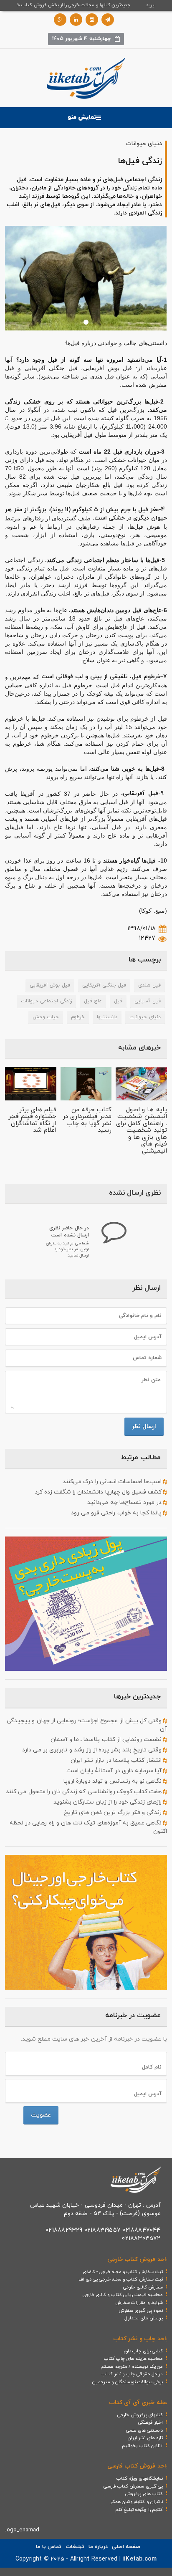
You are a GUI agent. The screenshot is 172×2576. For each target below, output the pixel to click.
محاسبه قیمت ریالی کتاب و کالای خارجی (123, 2295)
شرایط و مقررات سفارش (139, 2303)
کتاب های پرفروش (144, 2494)
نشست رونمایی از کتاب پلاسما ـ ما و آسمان (107, 1740)
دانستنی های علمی (144, 2430)
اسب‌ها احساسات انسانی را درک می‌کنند (113, 1482)
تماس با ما (49, 2547)
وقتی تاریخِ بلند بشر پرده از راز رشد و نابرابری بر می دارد (93, 1750)
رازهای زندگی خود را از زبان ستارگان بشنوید (109, 1802)
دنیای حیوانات (145, 1017)
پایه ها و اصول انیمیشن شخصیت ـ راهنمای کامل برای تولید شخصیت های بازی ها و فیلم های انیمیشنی (142, 1130)
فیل (118, 1001)
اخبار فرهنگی (150, 2422)
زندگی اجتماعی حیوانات (46, 1001)
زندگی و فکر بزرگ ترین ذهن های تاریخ (114, 1813)
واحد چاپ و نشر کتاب (141, 2339)
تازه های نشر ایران (145, 2438)
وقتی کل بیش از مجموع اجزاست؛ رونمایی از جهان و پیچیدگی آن (87, 1725)
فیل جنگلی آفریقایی (104, 985)
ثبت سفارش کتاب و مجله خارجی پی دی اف (121, 2279)
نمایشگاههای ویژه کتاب (139, 2478)
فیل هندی (149, 985)
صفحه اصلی (126, 2547)
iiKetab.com (139, 2559)
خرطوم (78, 1017)
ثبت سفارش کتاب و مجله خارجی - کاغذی (123, 2272)
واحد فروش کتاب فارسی (138, 2466)
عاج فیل (93, 1001)
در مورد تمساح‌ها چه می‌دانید (125, 1502)
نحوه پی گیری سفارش (141, 2311)
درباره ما (98, 2547)
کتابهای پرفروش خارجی (140, 2415)
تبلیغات (75, 2547)
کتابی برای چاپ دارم (143, 2351)
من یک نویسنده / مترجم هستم (132, 2367)
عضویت (41, 2115)
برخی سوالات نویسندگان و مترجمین (128, 2382)
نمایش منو (82, 117)
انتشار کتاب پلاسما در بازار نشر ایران (117, 1760)
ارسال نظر (144, 1427)
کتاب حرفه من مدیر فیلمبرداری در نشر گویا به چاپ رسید (87, 1120)
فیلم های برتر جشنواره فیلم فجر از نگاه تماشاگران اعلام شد (32, 1120)
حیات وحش (46, 1017)
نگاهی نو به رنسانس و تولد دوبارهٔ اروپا (114, 1781)
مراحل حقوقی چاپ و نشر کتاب (132, 2374)
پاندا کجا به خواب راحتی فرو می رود (117, 1513)
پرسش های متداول (143, 2318)
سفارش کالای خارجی (143, 2287)
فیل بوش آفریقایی (50, 985)
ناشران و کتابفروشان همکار (136, 2502)
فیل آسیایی (147, 1001)
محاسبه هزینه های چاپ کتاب (133, 2359)
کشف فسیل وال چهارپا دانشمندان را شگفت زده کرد (99, 1492)
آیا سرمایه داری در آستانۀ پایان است (115, 1771)
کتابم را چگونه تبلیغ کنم (139, 2510)
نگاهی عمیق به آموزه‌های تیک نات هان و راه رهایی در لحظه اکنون (88, 1827)
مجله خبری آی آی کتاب (139, 2403)
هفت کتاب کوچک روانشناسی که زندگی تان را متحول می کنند (85, 1792)
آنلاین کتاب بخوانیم (142, 2446)
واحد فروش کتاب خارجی (138, 2259)
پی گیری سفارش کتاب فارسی (133, 2486)
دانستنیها (107, 1017)
